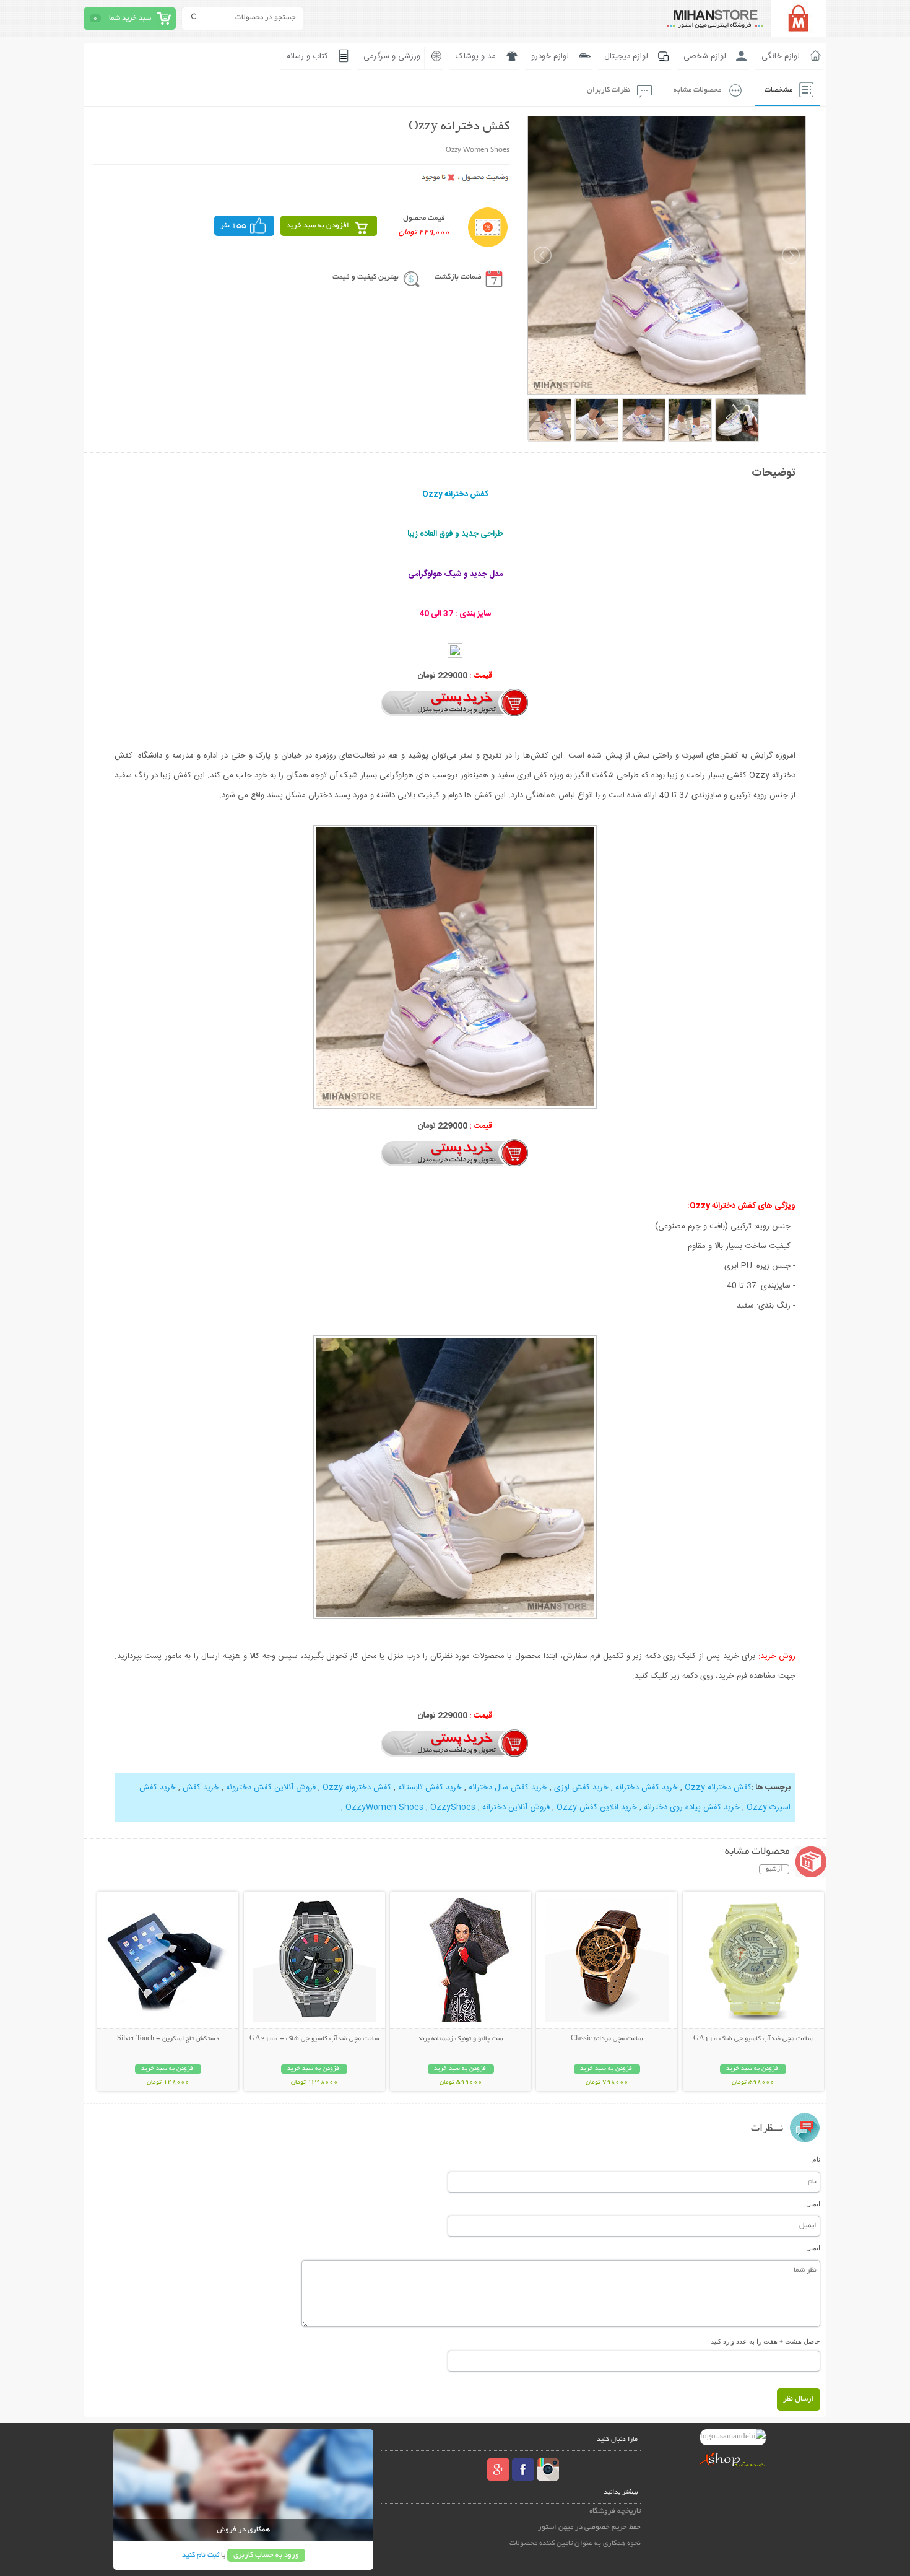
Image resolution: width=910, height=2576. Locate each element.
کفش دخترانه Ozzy (718, 1788)
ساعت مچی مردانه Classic (607, 2039)
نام (816, 2159)
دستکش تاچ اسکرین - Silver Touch (168, 2039)
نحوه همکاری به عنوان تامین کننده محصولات (575, 2543)
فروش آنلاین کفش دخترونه (271, 1788)
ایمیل (813, 2204)
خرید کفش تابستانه (430, 1788)
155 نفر (233, 226)
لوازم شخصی (705, 56)
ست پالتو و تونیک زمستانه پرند (461, 2039)
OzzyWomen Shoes (384, 1807)
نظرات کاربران (609, 90)
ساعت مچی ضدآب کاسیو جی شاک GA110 (753, 2039)
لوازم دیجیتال (626, 56)
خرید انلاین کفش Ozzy (597, 1807)
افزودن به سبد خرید (318, 226)
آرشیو (774, 1869)
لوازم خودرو (550, 56)
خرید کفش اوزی (581, 1788)
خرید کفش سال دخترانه (508, 1788)
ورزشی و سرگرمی (392, 56)
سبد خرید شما (130, 18)
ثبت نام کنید (201, 2555)
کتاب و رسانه (307, 56)
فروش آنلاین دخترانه (516, 1807)
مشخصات (778, 90)
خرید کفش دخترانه (647, 1788)
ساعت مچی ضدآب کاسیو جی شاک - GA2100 (314, 2039)
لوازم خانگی (781, 56)
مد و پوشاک (476, 56)
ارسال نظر (799, 2399)
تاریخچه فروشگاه (615, 2511)
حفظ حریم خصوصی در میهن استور (589, 2527)
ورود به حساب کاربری (266, 2555)
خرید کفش (201, 1788)
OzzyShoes (453, 1807)
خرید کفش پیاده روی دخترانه (692, 1807)
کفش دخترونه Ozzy (357, 1788)
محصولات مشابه (697, 90)
